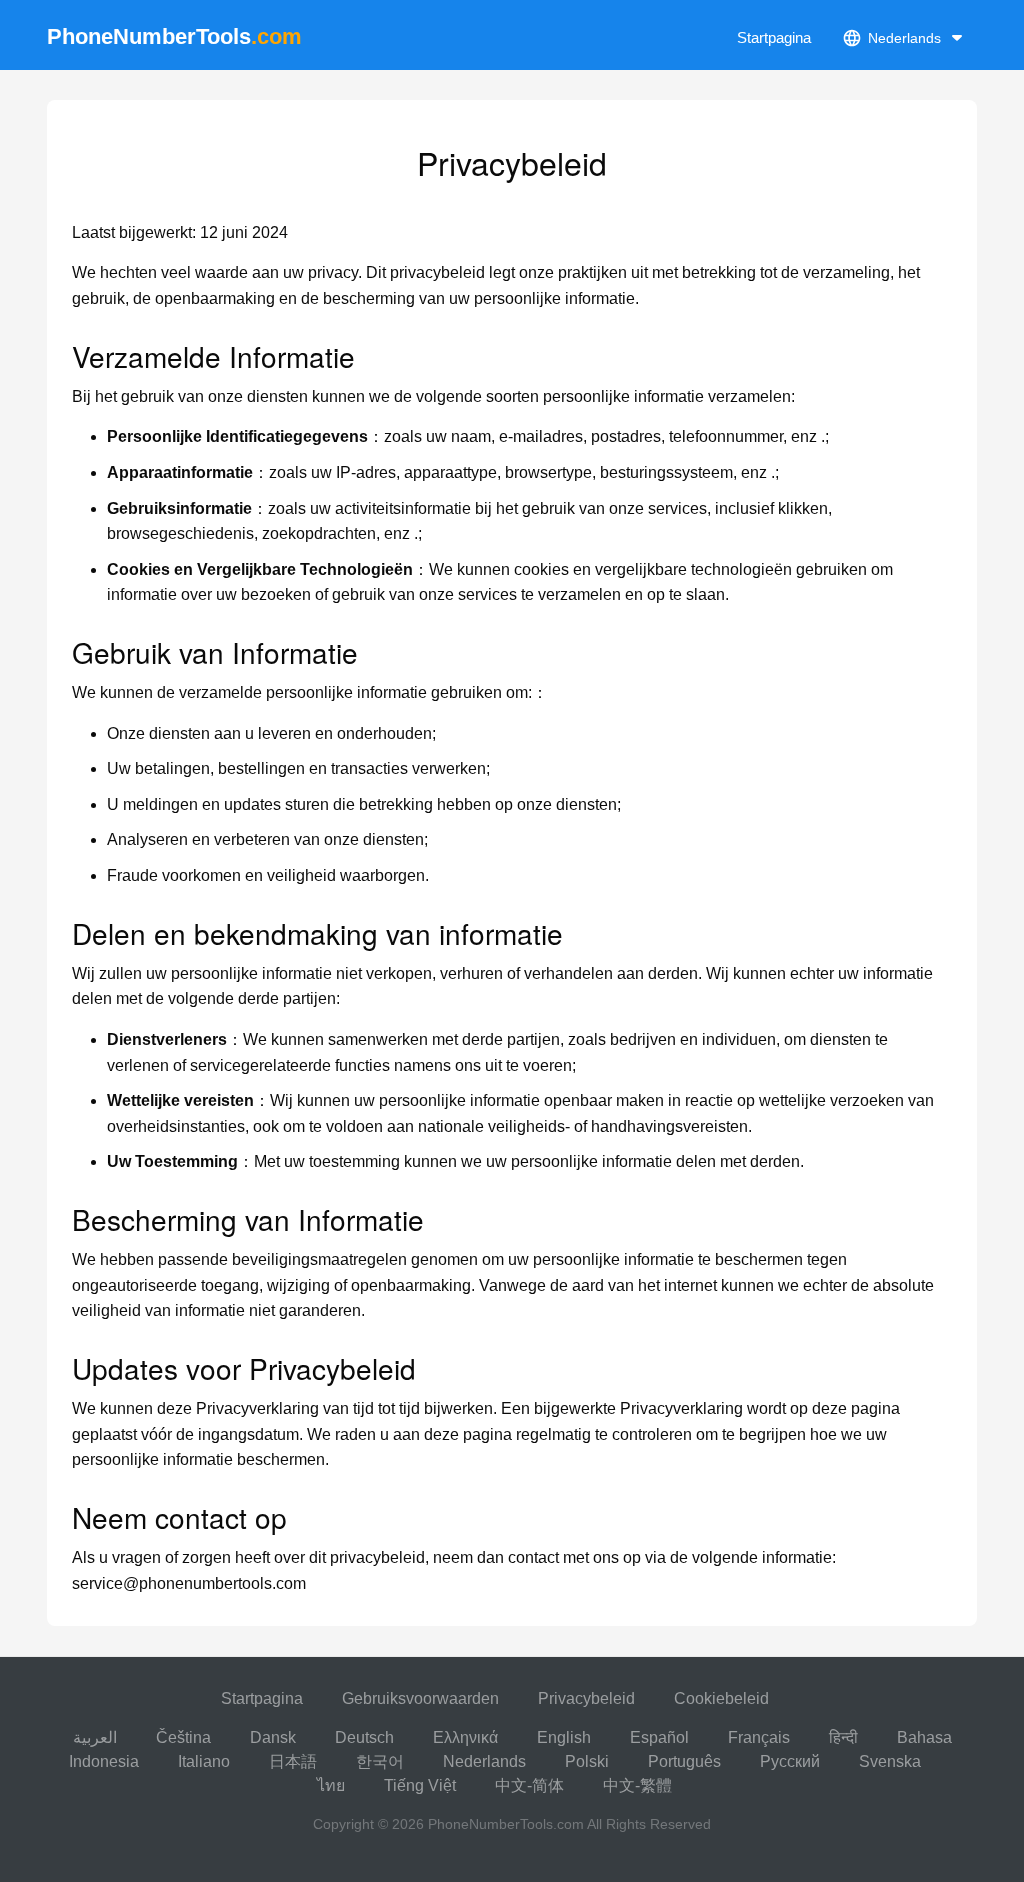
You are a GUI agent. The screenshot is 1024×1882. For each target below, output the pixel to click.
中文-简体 (529, 1785)
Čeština (183, 1737)
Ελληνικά (465, 1737)
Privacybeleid (586, 1698)
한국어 (380, 1761)
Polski (587, 1761)
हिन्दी (843, 1737)
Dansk (273, 1737)
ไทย (331, 1785)
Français (759, 1737)
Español (659, 1737)
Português (684, 1761)
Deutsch (364, 1737)
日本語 (293, 1761)
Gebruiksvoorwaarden (420, 1698)
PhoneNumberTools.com (506, 1824)
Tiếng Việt (420, 1785)
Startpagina (774, 37)
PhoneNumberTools (174, 36)
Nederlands (484, 1761)
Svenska (890, 1761)
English (564, 1737)
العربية (95, 1737)
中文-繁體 (637, 1785)
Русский (790, 1761)
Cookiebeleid (721, 1698)
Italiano (204, 1761)
